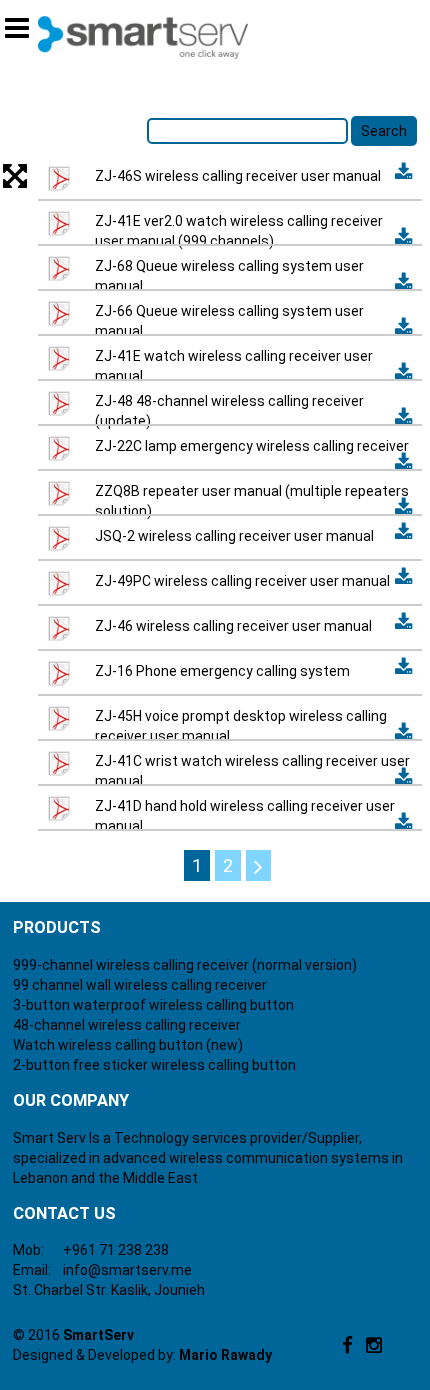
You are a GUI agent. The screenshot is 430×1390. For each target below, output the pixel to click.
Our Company (71, 1100)
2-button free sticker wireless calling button (154, 1065)
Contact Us (64, 1213)
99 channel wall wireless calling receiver (140, 985)
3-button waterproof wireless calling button (153, 1005)
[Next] (258, 865)
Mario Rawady (225, 1355)
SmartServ (98, 1335)
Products (57, 927)
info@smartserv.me (127, 1270)
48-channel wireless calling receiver (127, 1025)
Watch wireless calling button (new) (128, 1045)
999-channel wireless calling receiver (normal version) (185, 965)
